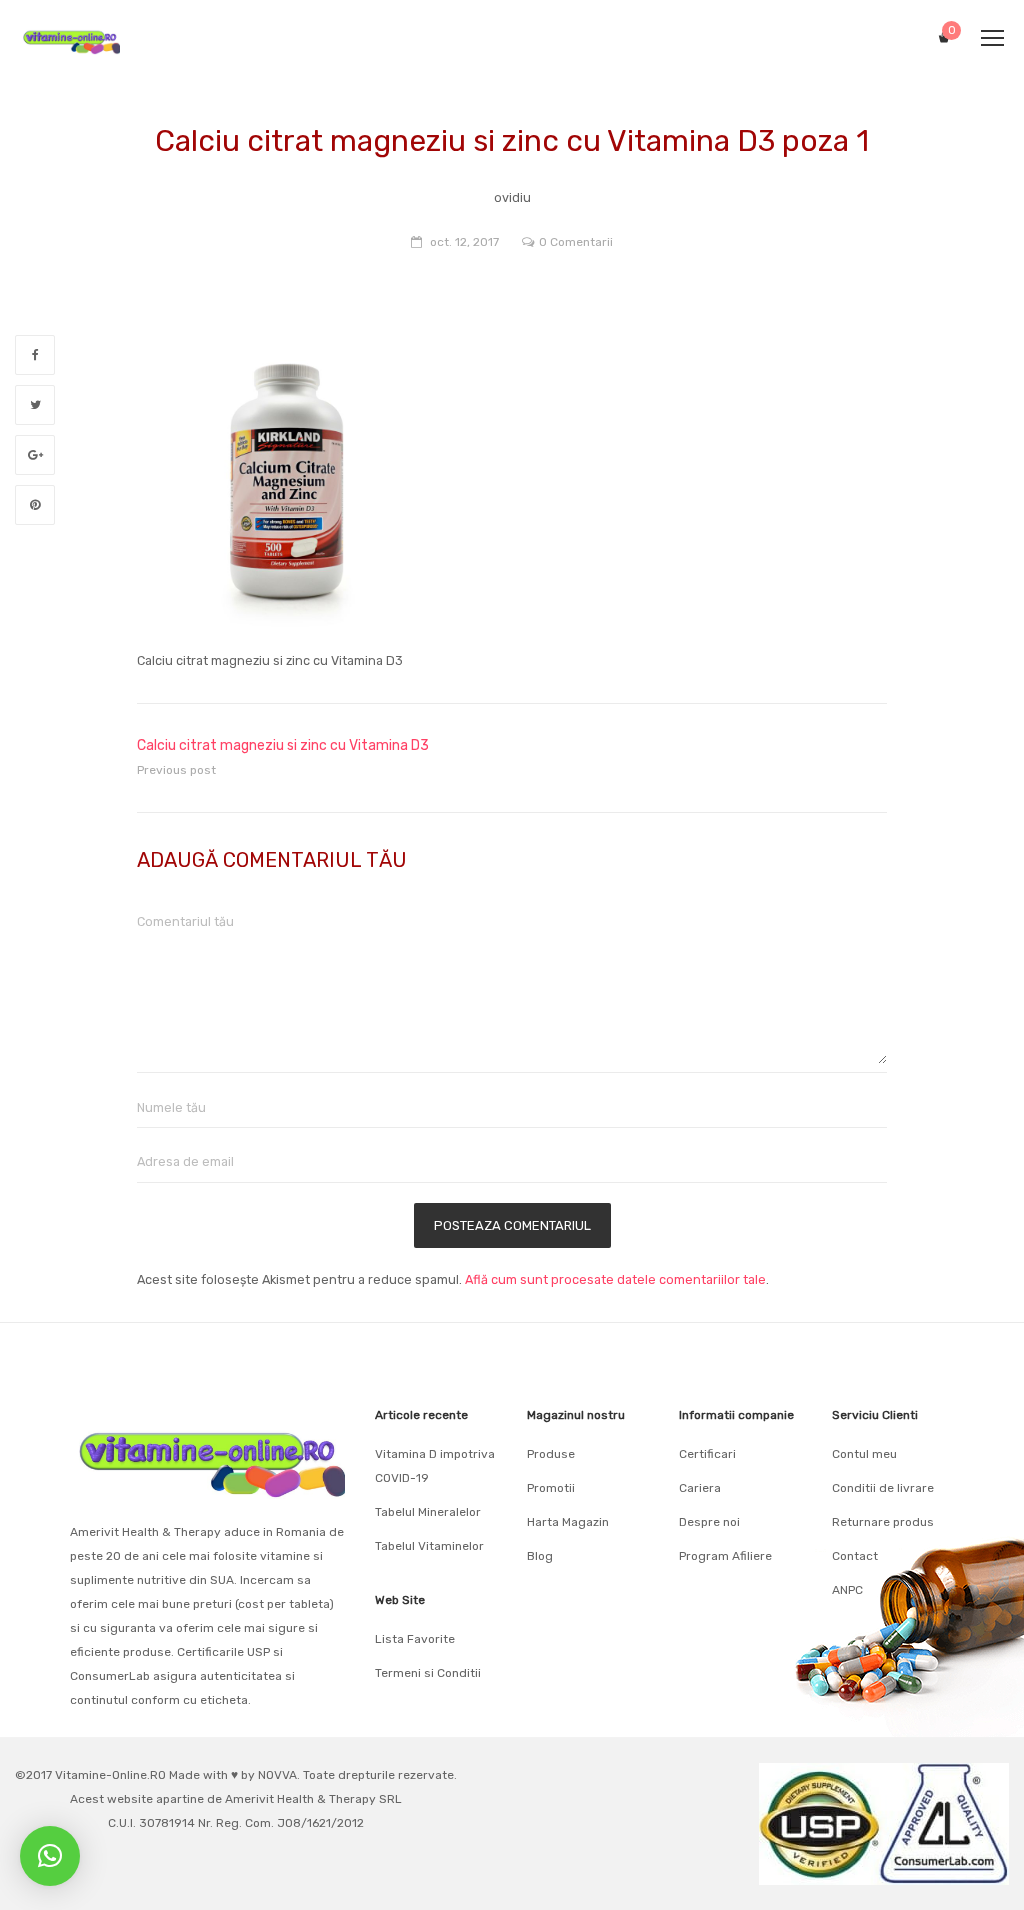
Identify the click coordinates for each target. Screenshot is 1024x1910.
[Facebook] (35, 355)
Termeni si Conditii (428, 1673)
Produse (551, 1454)
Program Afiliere (725, 1556)
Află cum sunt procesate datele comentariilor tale (615, 1279)
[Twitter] (35, 405)
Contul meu (864, 1454)
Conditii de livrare (883, 1488)
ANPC (847, 1590)
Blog (540, 1556)
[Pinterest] (35, 505)
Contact (855, 1556)
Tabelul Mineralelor (428, 1512)
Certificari (707, 1454)
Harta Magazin (568, 1522)
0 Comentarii (576, 242)
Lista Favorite (415, 1639)
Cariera (700, 1488)
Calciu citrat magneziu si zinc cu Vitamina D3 (283, 745)
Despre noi (709, 1522)
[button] (50, 1856)
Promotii (551, 1488)
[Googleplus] (35, 455)
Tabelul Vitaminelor (429, 1546)
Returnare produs (883, 1522)
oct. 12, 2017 (464, 242)
